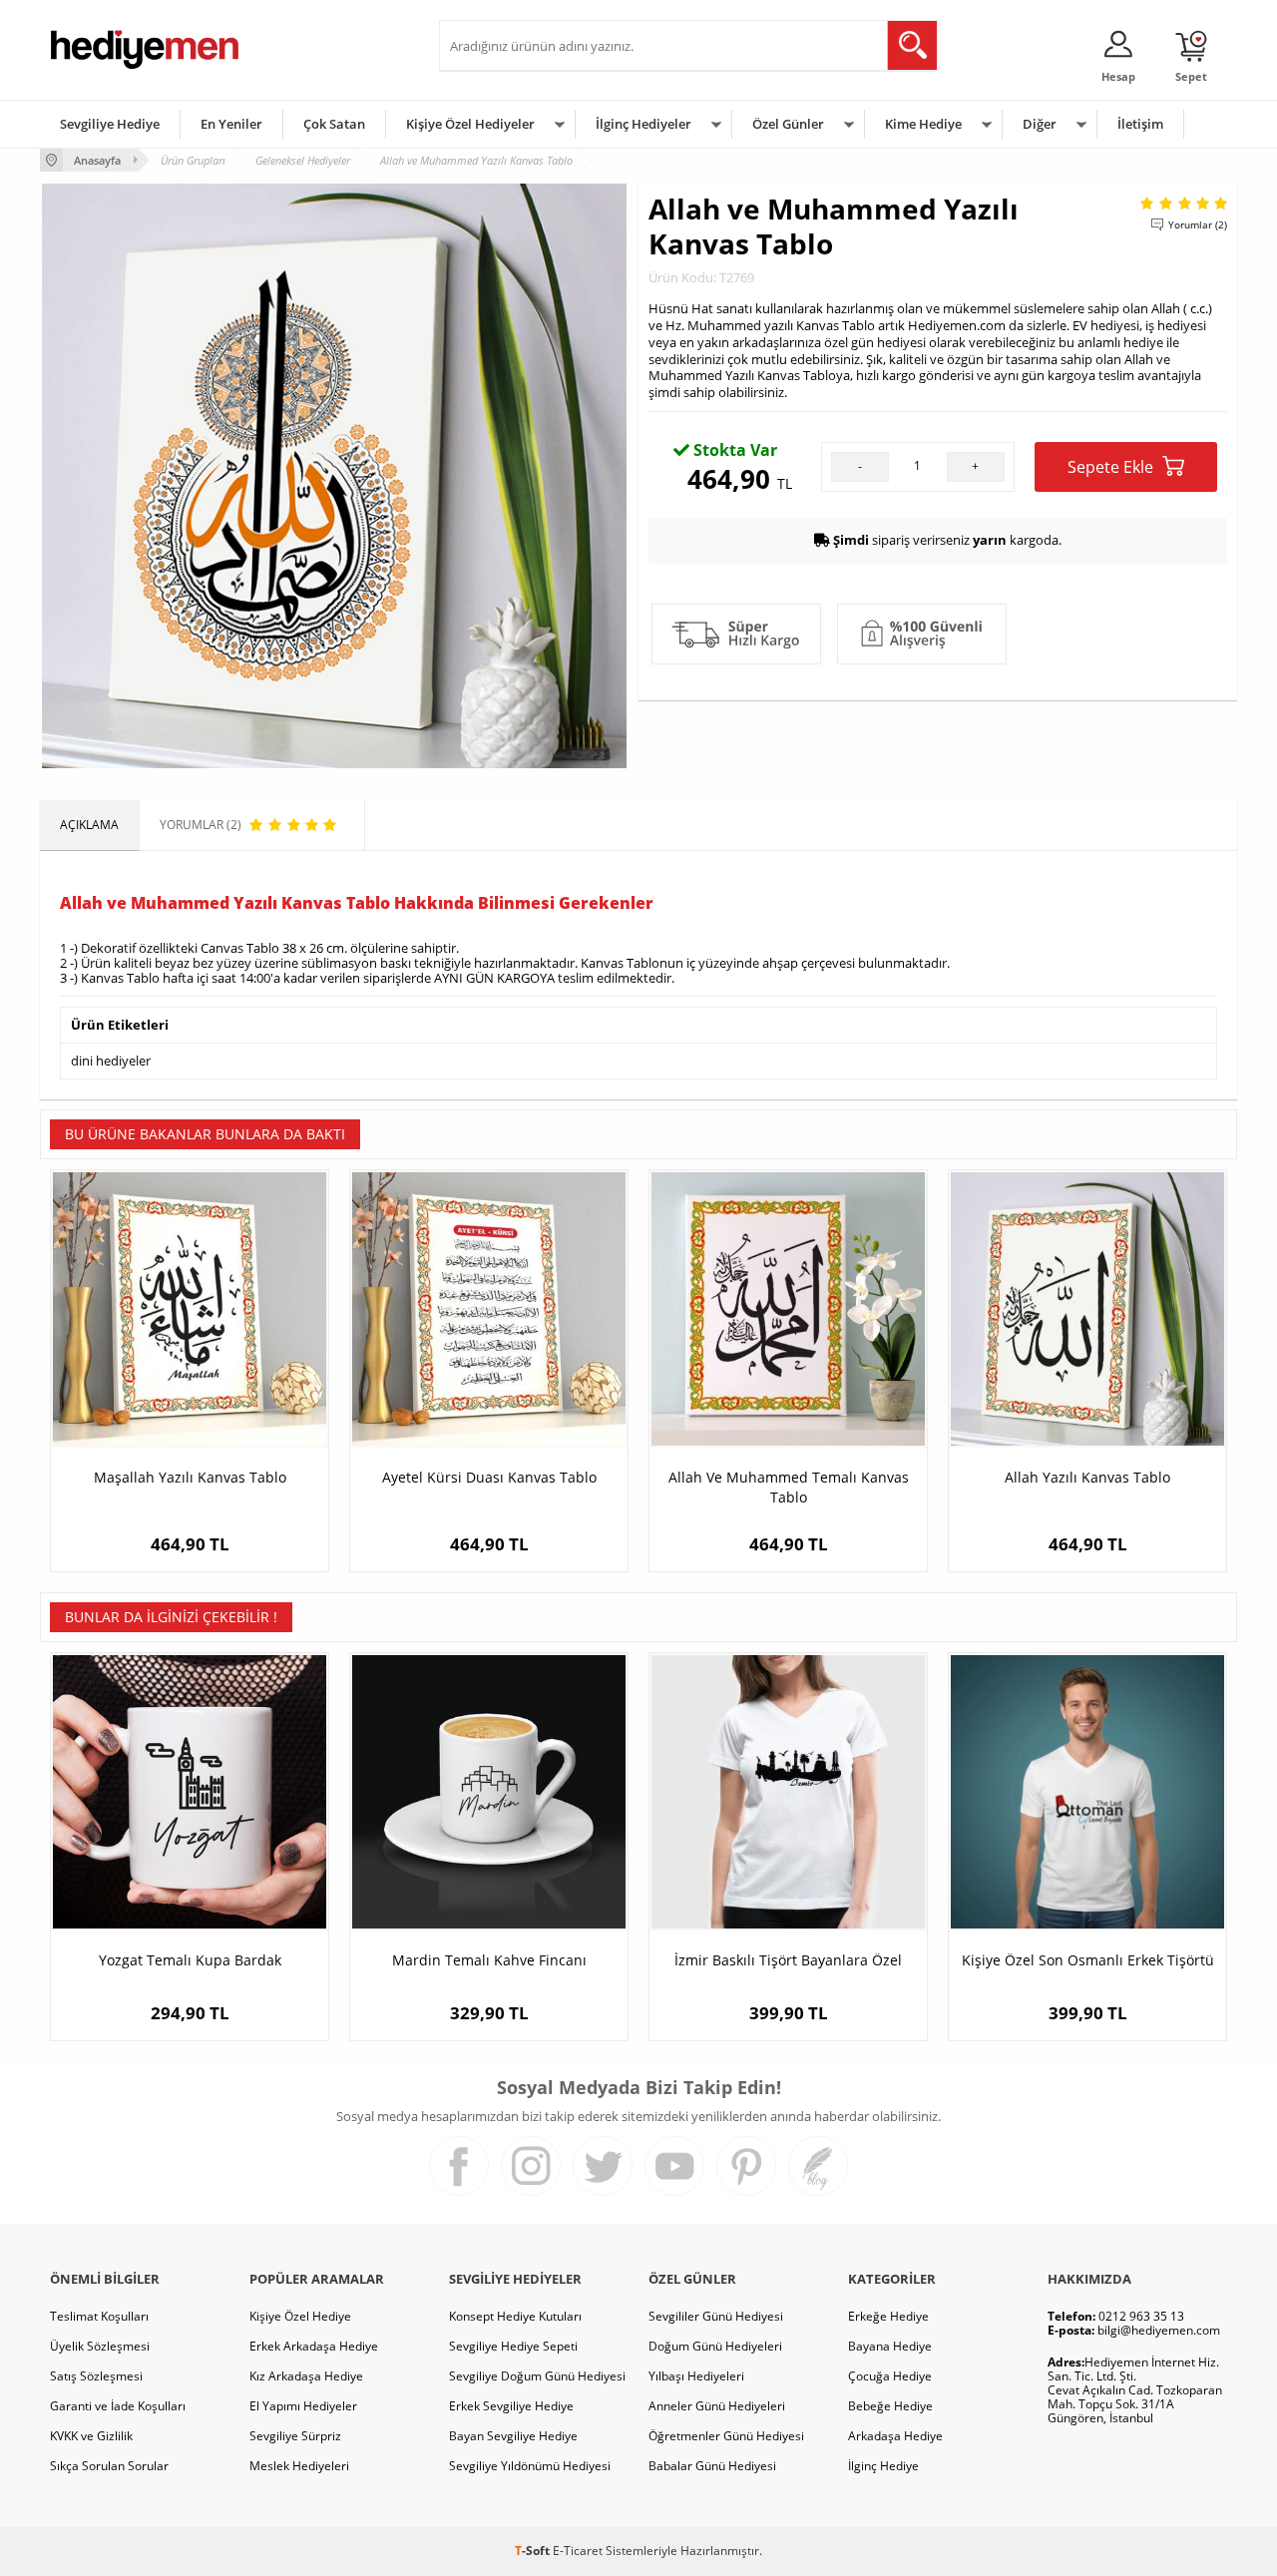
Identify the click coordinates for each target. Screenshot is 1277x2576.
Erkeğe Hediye (888, 2316)
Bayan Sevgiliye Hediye (513, 2436)
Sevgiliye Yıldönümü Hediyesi (530, 2466)
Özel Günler (788, 124)
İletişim (1140, 124)
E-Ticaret (578, 2551)
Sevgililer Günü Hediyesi (716, 2316)
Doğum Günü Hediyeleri (715, 2346)
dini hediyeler (111, 1061)
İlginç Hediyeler (643, 124)
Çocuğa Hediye (890, 2376)
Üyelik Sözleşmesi (100, 2346)
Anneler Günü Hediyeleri (717, 2406)
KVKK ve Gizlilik (91, 2436)
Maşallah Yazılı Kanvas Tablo (190, 1477)
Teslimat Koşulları (99, 2316)
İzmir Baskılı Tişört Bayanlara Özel (788, 1960)
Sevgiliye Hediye (110, 124)
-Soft (534, 2551)
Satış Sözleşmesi (96, 2376)
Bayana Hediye (890, 2346)
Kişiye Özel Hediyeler (470, 124)
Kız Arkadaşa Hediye (306, 2376)
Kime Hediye (923, 124)
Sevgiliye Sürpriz (295, 2436)
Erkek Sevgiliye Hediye (511, 2406)
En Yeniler (231, 124)
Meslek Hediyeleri (299, 2466)
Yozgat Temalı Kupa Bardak (190, 1960)
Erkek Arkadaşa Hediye (314, 2346)
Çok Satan (334, 124)
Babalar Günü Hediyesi (712, 2466)
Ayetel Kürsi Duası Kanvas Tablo (489, 1477)
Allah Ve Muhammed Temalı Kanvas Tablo (789, 1487)
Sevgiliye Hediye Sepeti (513, 2346)
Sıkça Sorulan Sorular (109, 2466)
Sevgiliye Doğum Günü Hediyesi (537, 2376)
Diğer (1040, 124)
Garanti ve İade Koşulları (118, 2406)
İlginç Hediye (883, 2466)
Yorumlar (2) (1198, 224)
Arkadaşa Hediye (895, 2436)
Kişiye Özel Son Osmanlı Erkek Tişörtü (1088, 1960)
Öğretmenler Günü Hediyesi (726, 2436)
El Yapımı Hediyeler (303, 2406)
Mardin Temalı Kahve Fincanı (489, 1960)
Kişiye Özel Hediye (300, 2316)
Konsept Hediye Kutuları (515, 2316)
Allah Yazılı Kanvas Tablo (1087, 1477)
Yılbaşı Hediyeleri (696, 2376)
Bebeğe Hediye (890, 2406)
